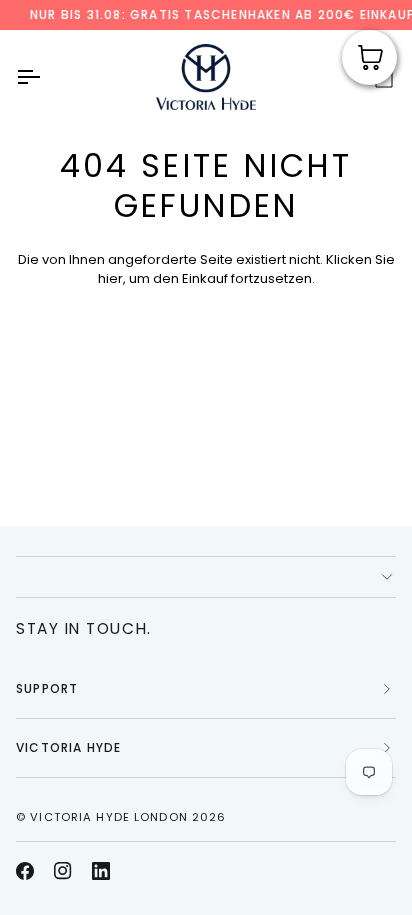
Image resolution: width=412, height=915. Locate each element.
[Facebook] (25, 871)
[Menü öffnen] (46, 77)
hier (110, 278)
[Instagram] (63, 871)
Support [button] (47, 688)
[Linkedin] (101, 871)
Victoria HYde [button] (69, 747)
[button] (206, 577)
